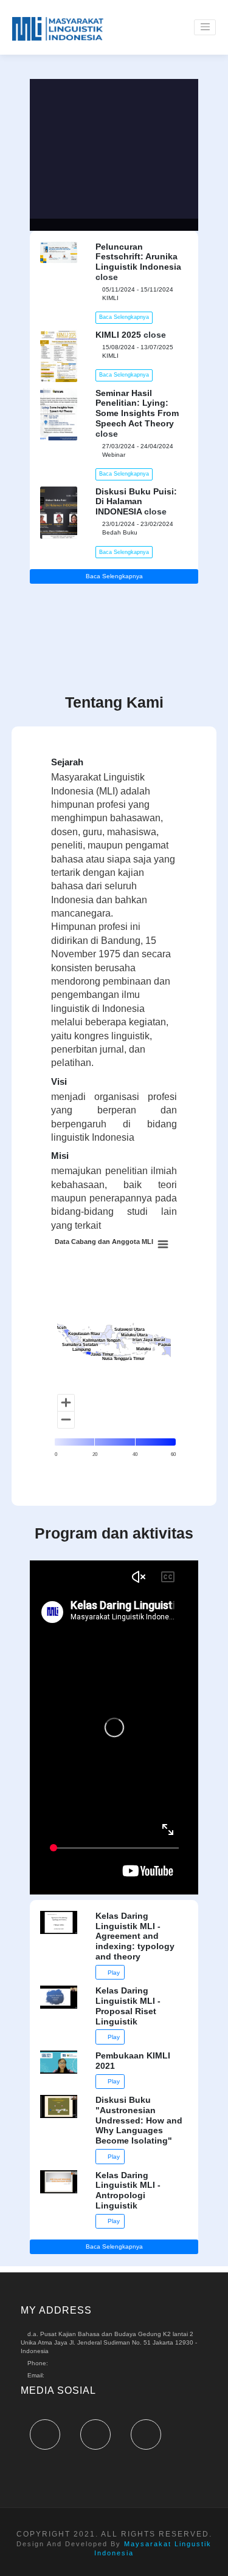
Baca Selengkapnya (124, 317)
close (107, 277)
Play (113, 1973)
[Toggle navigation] (205, 27)
